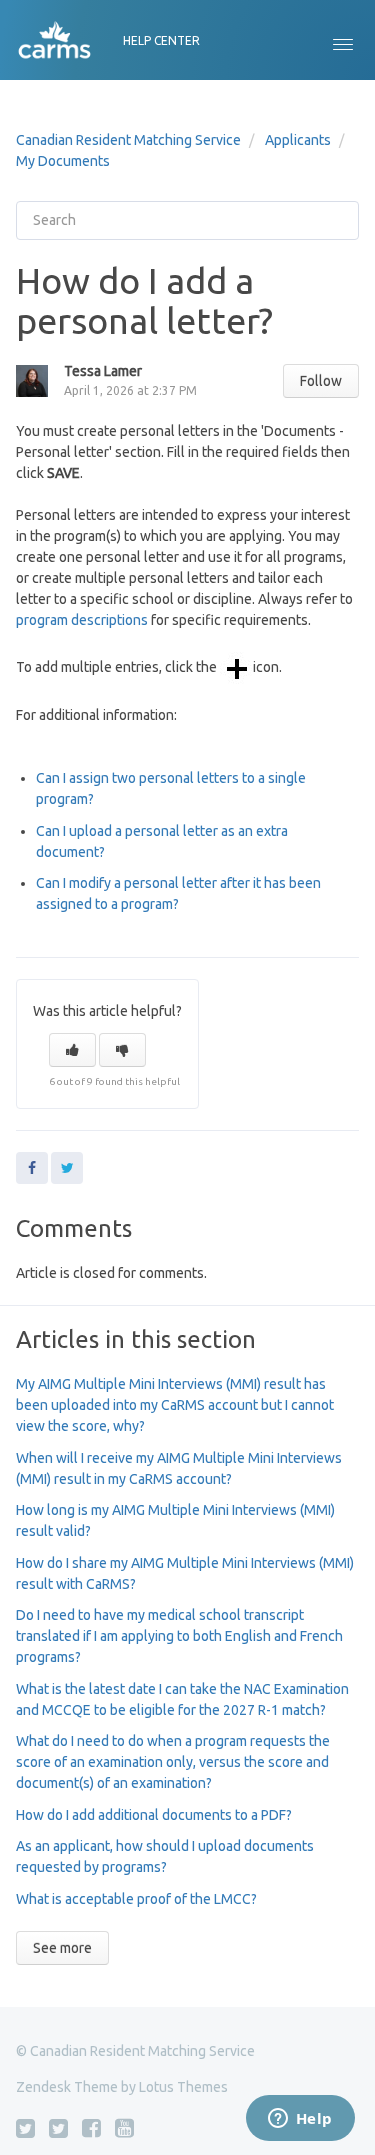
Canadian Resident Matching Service (128, 140)
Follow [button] (321, 381)
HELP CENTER (161, 40)
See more (62, 1948)
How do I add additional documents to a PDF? (154, 1815)
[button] (343, 40)
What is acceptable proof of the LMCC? (136, 1899)
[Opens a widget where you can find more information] (300, 2120)
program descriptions (82, 620)
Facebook (32, 1168)
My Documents (63, 161)
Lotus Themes (183, 2087)
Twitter (67, 1168)
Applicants (298, 140)
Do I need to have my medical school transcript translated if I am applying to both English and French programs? (179, 1636)
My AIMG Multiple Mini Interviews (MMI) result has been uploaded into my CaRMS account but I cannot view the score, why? (175, 1405)
